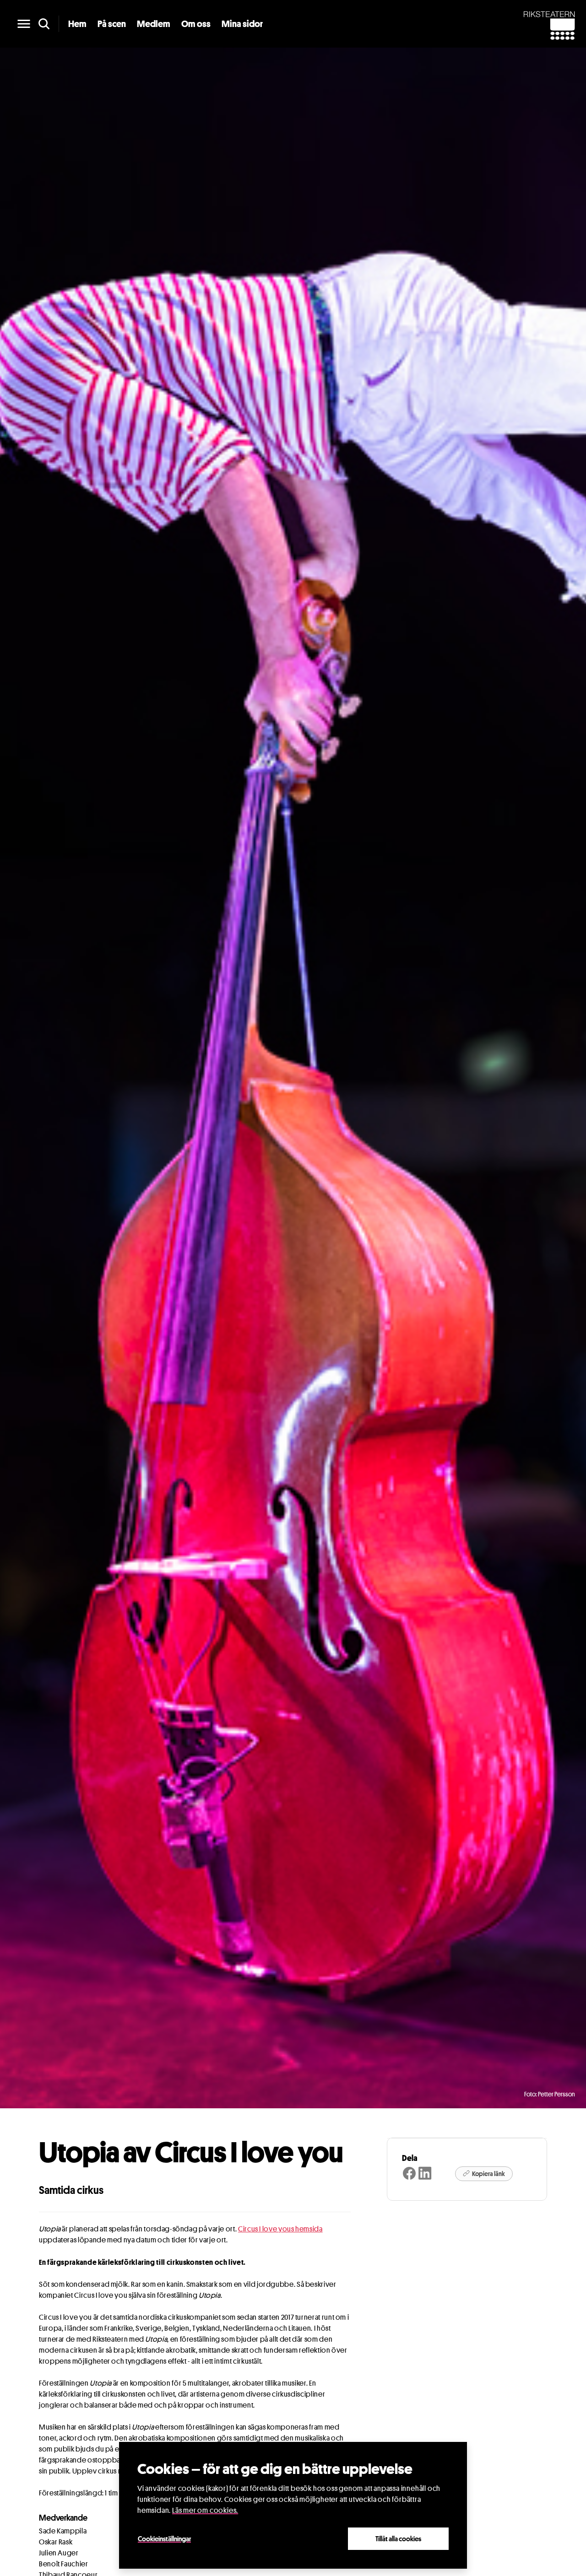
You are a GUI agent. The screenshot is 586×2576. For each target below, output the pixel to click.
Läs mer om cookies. (205, 2510)
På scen (112, 24)
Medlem (154, 24)
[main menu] (24, 24)
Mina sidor (242, 24)
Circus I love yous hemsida (280, 2229)
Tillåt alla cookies (398, 2538)
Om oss (196, 24)
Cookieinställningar (164, 2538)
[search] (44, 24)
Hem (77, 24)
